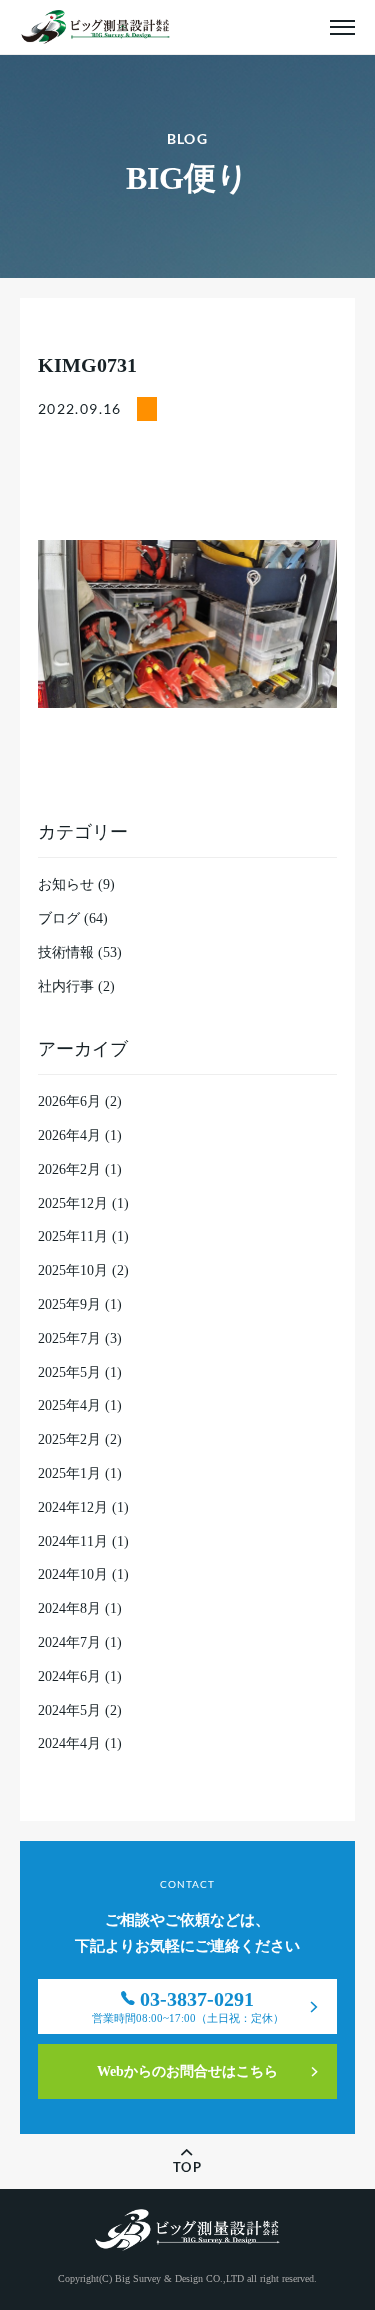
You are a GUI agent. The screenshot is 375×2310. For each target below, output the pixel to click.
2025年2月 (69, 1439)
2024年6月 (69, 1676)
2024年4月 (69, 1743)
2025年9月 (69, 1304)
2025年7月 (69, 1338)
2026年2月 (69, 1169)
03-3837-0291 (188, 2006)
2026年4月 (69, 1135)
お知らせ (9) (76, 884)
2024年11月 (73, 1541)
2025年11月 (73, 1236)
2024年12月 (73, 1507)
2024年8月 (69, 1608)
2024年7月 (69, 1642)
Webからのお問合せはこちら (187, 2071)
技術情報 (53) (80, 952)
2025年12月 (73, 1203)
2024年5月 (69, 1710)
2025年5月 (69, 1372)
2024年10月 (73, 1574)
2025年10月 (73, 1270)
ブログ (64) (73, 918)
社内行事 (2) (76, 986)
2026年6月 (69, 1101)
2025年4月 (69, 1405)
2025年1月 (69, 1473)
